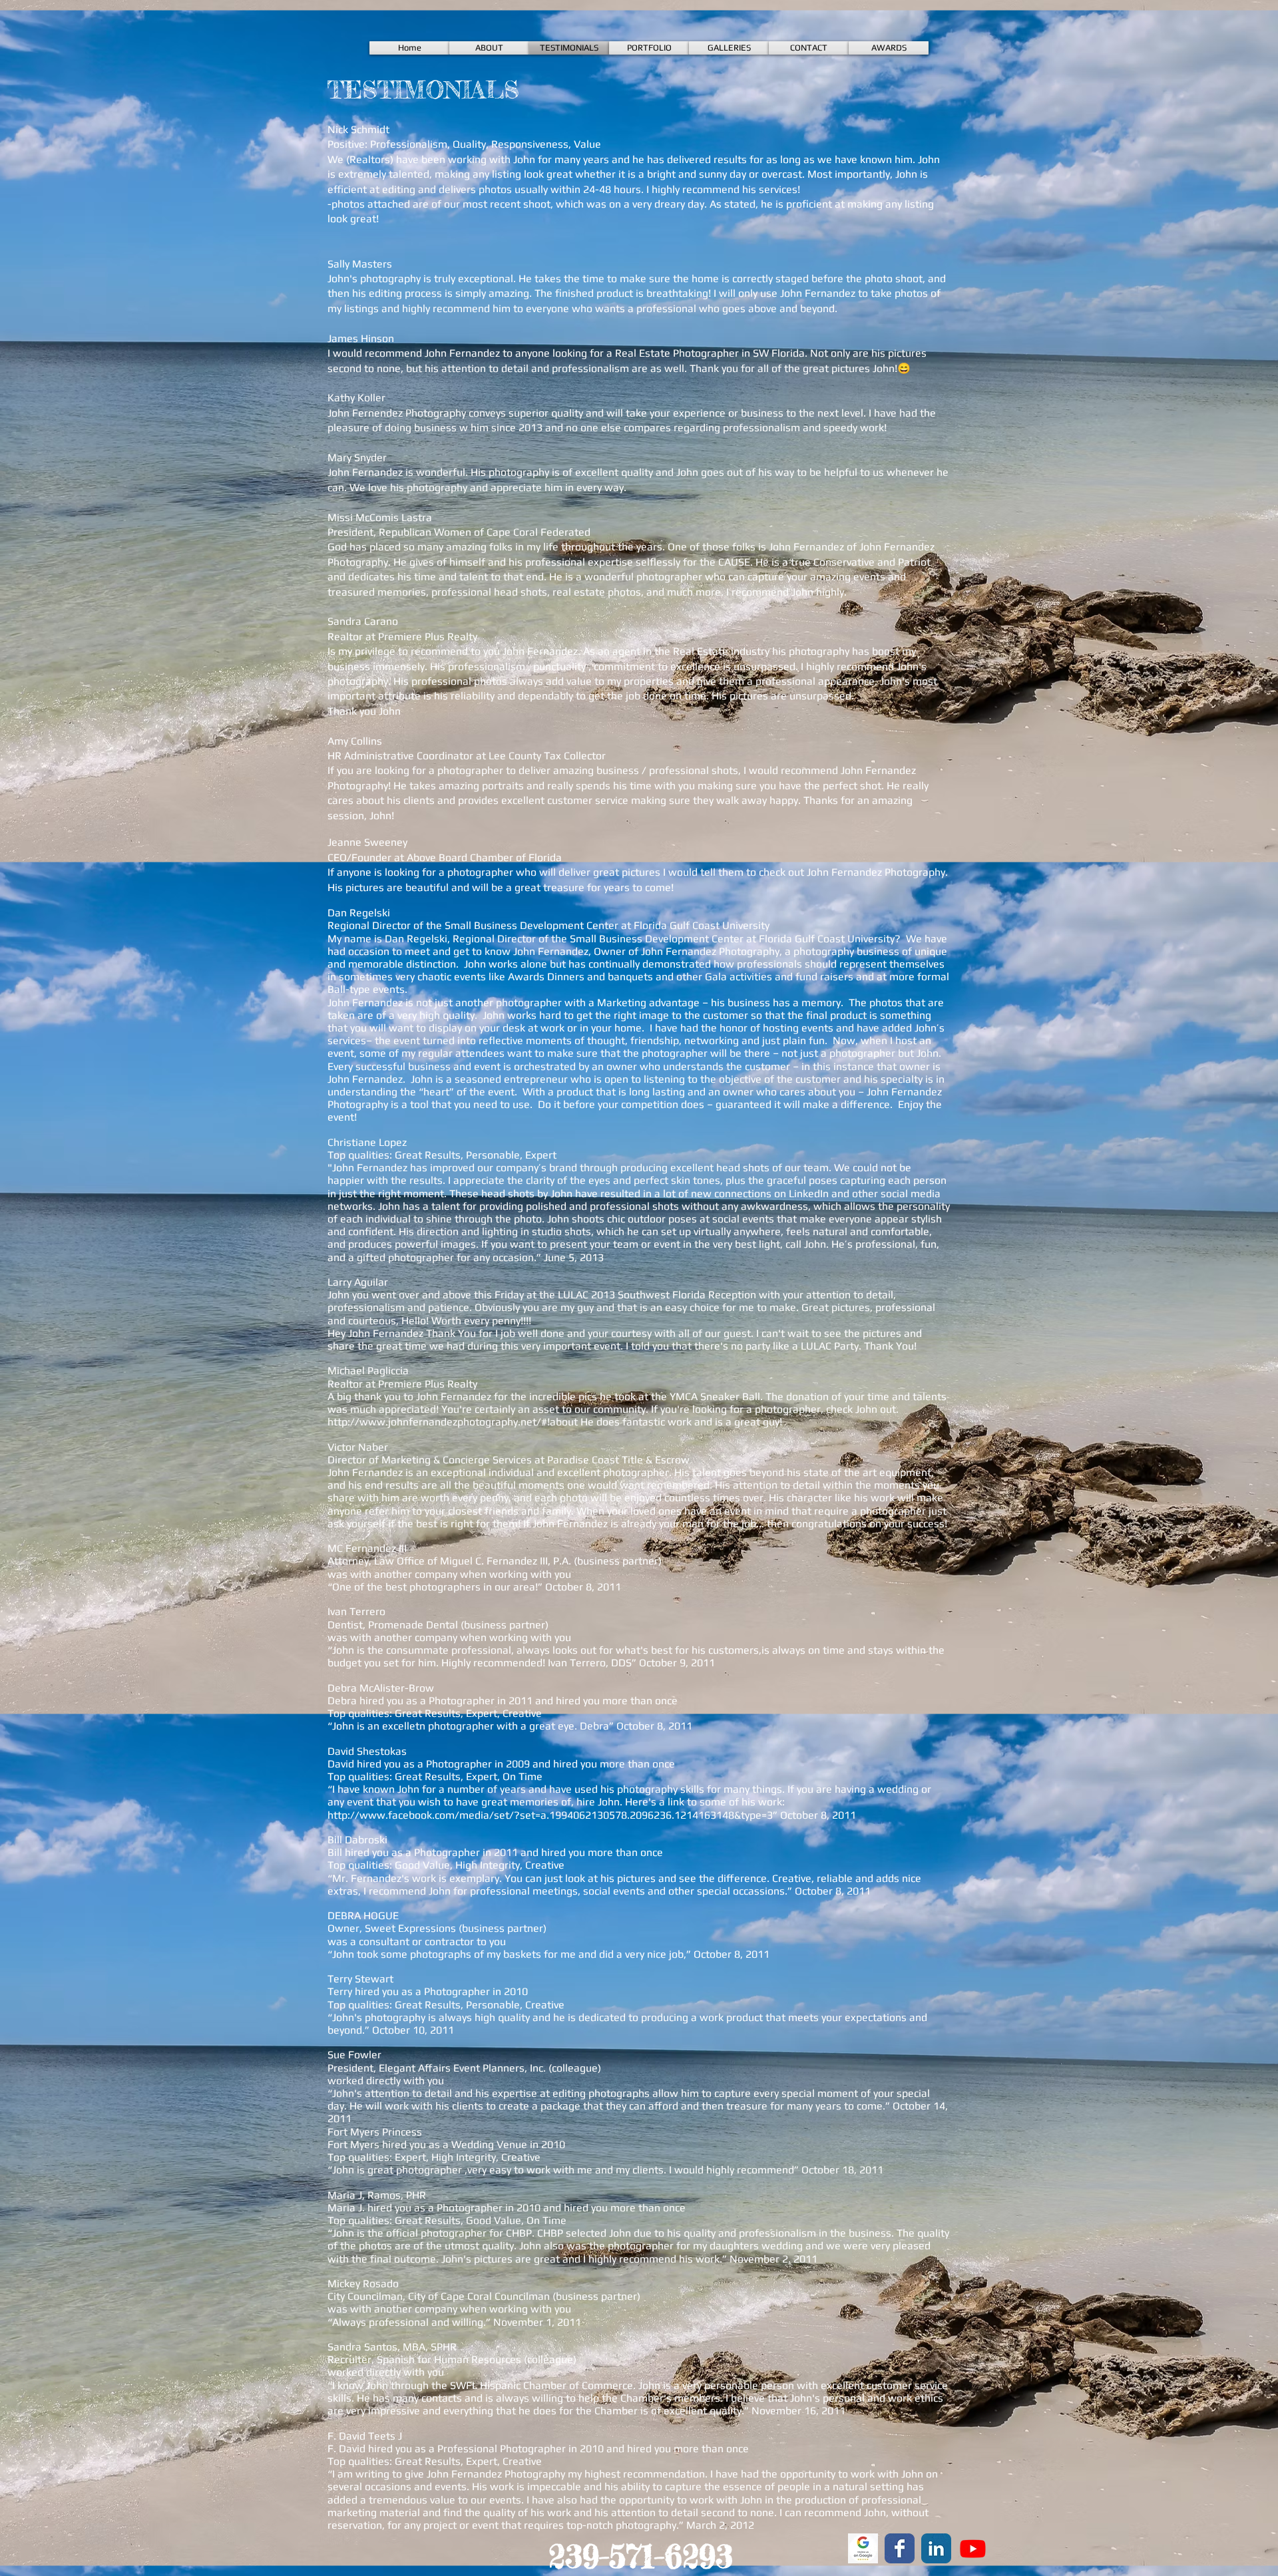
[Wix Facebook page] (900, 2548)
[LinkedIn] (936, 2548)
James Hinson (361, 338)
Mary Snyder (357, 458)
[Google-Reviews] (863, 2548)
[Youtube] (973, 2548)
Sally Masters (360, 264)
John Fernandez (818, 293)
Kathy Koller (356, 398)
